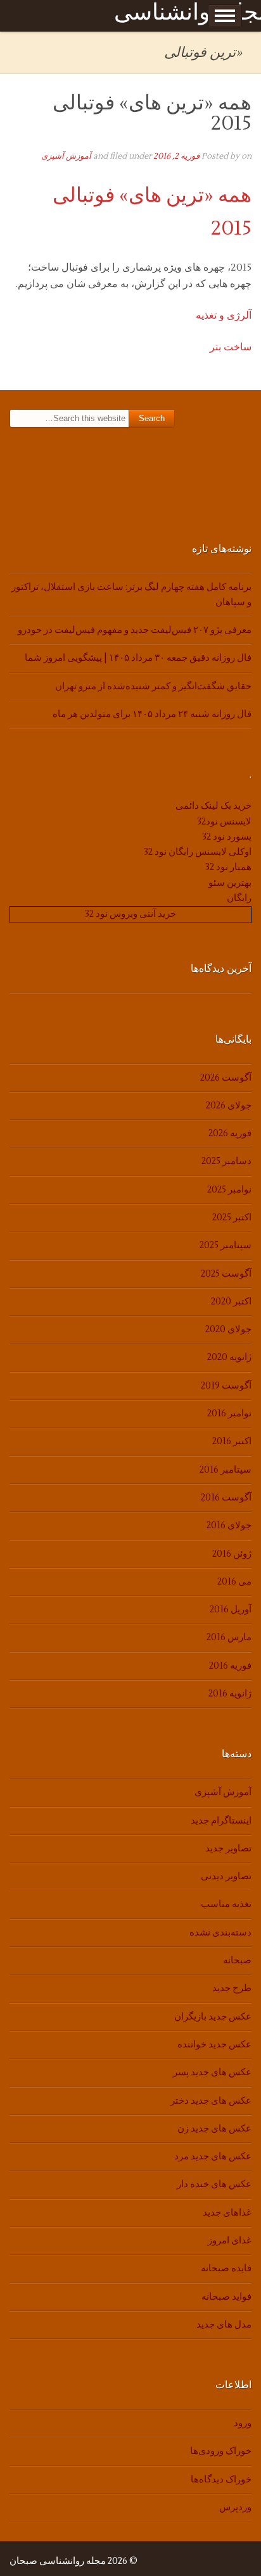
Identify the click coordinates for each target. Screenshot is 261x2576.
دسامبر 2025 (226, 1161)
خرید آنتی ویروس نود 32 (130, 914)
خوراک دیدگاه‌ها (221, 2480)
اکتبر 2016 (232, 1441)
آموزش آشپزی (66, 156)
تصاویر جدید (228, 1849)
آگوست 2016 (226, 1498)
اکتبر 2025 (232, 1217)
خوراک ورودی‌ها (221, 2451)
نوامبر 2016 (229, 1414)
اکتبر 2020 (231, 1302)
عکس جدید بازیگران (213, 2017)
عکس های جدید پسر (212, 2072)
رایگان (239, 898)
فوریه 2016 (230, 1666)
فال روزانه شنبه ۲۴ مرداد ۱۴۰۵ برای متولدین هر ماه (152, 714)
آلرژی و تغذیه (224, 316)
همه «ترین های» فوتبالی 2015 (152, 113)
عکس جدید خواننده (214, 2045)
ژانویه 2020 (229, 1357)
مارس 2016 (229, 1637)
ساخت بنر (231, 347)
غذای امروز (230, 2241)
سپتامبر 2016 (226, 1470)
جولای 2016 (229, 1525)
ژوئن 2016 (232, 1554)
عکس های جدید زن (214, 2129)
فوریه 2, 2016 (176, 156)
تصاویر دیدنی (226, 1876)
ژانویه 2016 (230, 1694)
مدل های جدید (224, 2325)
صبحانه (237, 1960)
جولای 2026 (229, 1106)
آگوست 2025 (226, 1274)
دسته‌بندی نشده (220, 1933)
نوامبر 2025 (229, 1190)
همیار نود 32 (228, 867)
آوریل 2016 (231, 1610)
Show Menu (225, 16)
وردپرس (235, 2507)
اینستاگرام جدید (221, 1821)
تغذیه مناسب (226, 1904)
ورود (243, 2423)
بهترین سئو (230, 883)
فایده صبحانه (226, 2268)
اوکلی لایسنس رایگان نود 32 (198, 852)
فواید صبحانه (226, 2297)
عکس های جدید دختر (211, 2101)
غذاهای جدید (227, 2213)
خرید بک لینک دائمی (213, 806)
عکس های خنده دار (214, 2184)
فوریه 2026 (230, 1133)
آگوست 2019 (226, 1386)
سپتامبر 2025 (226, 1245)
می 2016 (234, 1582)
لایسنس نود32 (224, 822)
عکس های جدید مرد (213, 2156)
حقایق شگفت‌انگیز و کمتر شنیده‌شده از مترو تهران (153, 686)
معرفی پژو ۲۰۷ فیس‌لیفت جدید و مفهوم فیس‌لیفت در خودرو (135, 630)
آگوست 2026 (226, 1078)
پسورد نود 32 (227, 837)
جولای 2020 (228, 1329)
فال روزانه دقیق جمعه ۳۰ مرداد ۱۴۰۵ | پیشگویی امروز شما (138, 658)
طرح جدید (232, 1988)
